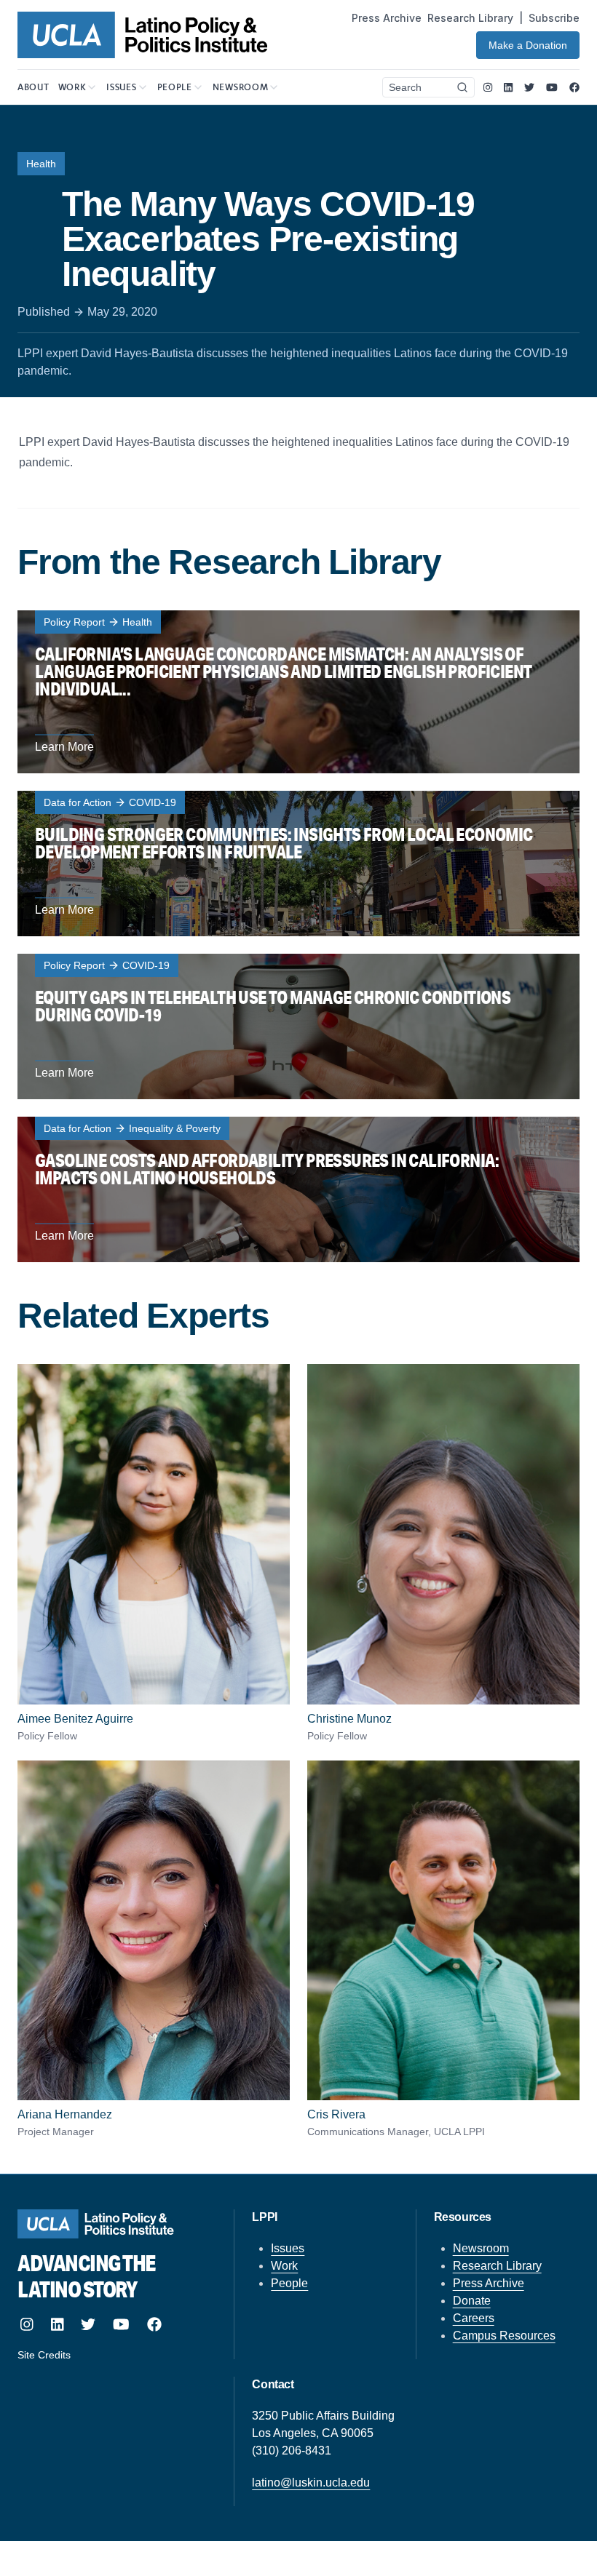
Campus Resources (504, 2336)
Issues (288, 2248)
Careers (474, 2318)
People (289, 2283)
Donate (472, 2301)
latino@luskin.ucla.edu (311, 2483)
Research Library (470, 18)
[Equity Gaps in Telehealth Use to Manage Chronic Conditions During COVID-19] (298, 1026)
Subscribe (554, 18)
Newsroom (481, 2248)
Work (284, 2266)
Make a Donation (528, 45)
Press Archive (387, 18)
